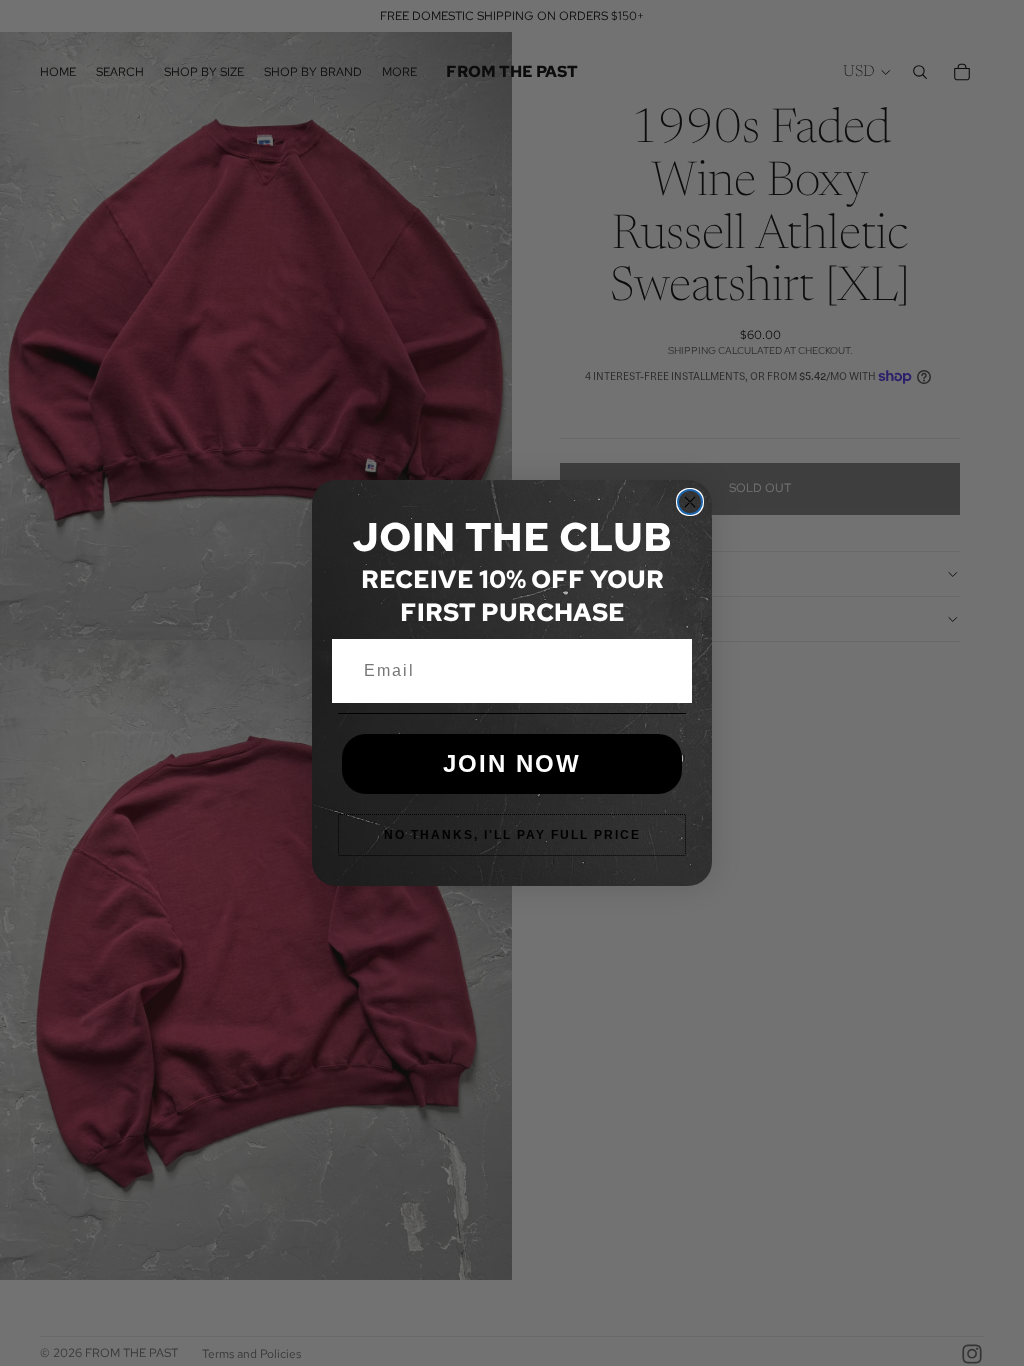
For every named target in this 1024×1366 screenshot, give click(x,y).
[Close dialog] (690, 502)
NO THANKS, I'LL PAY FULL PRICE (512, 835)
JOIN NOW (512, 763)
